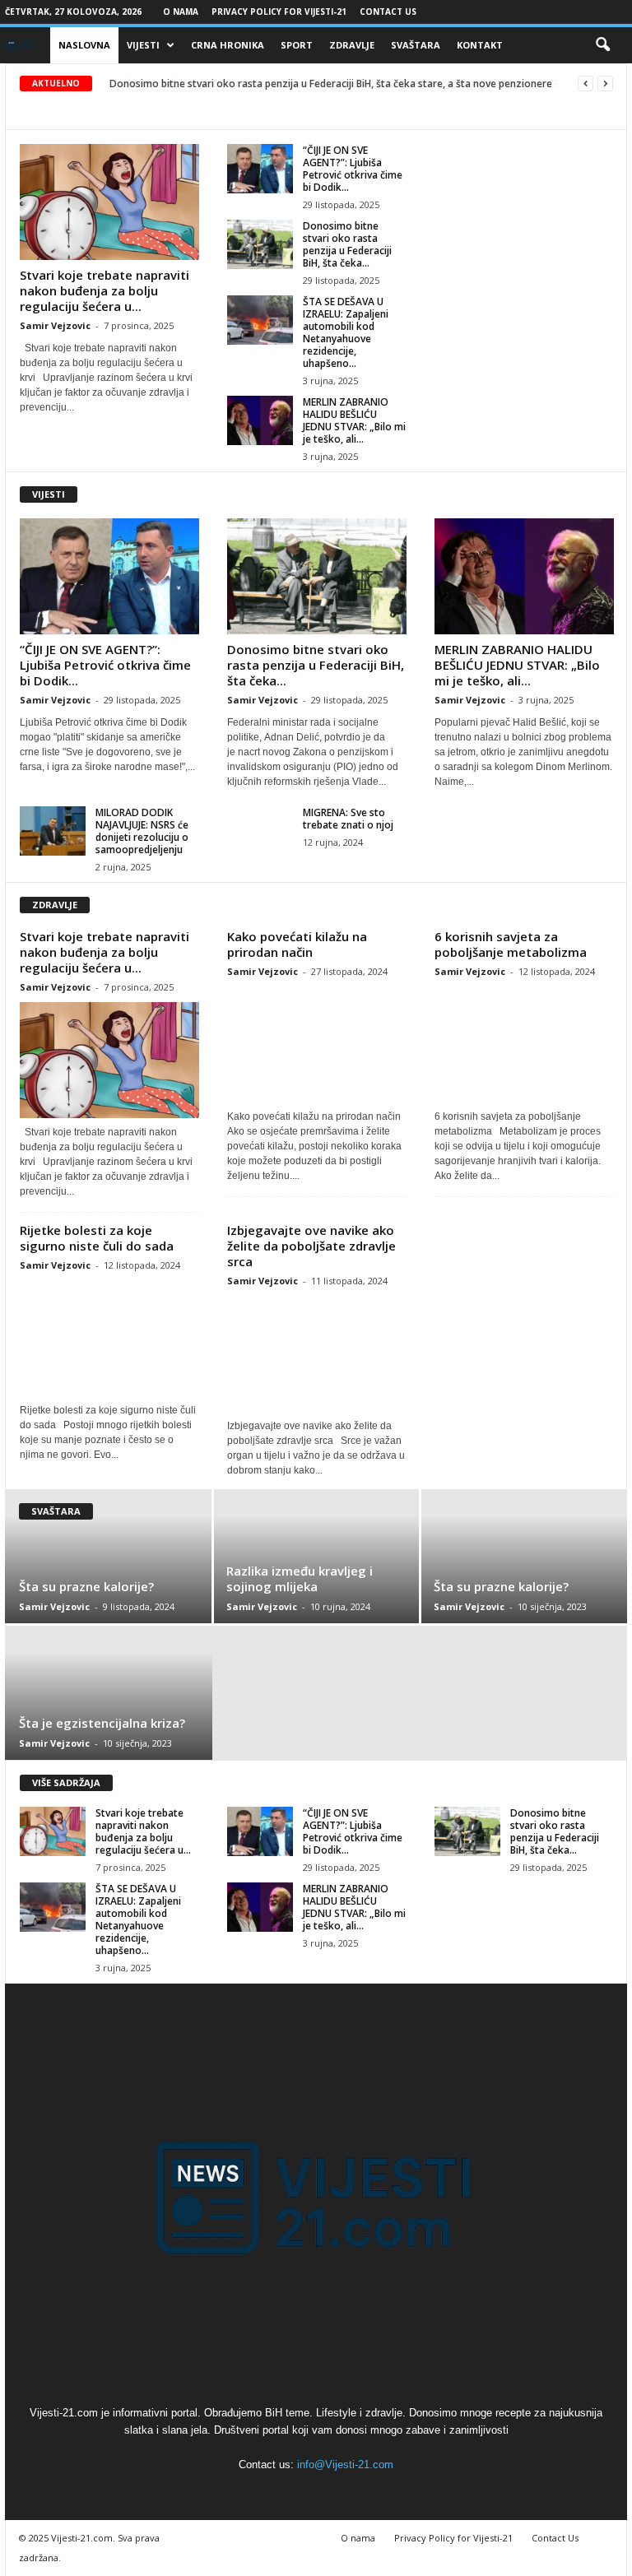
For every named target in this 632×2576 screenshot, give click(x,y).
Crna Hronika (228, 45)
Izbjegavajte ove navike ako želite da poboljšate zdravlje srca (311, 1246)
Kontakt (480, 45)
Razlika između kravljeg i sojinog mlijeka (300, 1578)
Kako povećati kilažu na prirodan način (297, 944)
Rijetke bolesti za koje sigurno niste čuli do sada (97, 1238)
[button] (602, 45)
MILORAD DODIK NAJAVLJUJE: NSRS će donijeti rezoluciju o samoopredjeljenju (142, 831)
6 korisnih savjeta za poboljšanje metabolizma (511, 944)
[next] (605, 84)
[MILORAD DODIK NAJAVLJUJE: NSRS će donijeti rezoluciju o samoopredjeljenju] (53, 831)
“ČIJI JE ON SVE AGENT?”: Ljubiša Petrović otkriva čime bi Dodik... (353, 169)
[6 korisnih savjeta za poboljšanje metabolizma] (524, 1044)
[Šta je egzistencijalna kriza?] (109, 1693)
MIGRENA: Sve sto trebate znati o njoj (348, 819)
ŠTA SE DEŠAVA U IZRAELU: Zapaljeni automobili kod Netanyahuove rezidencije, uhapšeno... (346, 332)
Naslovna (84, 45)
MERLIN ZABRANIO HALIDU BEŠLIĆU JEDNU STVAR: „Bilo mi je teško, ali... (354, 420)
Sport (297, 45)
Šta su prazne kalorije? (86, 1586)
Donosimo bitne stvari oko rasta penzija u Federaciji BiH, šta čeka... (347, 244)
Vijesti (143, 45)
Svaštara (416, 45)
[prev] (586, 84)
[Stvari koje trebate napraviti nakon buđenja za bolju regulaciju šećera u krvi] (109, 202)
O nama (181, 12)
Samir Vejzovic (55, 325)
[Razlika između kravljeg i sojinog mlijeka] (316, 1556)
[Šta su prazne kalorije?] (109, 1556)
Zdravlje (352, 45)
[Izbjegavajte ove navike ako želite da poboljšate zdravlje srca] (317, 1354)
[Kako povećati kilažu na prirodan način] (317, 1044)
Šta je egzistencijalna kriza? (102, 1723)
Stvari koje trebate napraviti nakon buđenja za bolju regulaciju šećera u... (105, 290)
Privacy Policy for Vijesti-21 (279, 12)
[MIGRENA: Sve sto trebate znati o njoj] (260, 831)
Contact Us (388, 12)
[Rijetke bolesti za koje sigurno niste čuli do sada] (109, 1338)
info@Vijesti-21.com (345, 2465)
